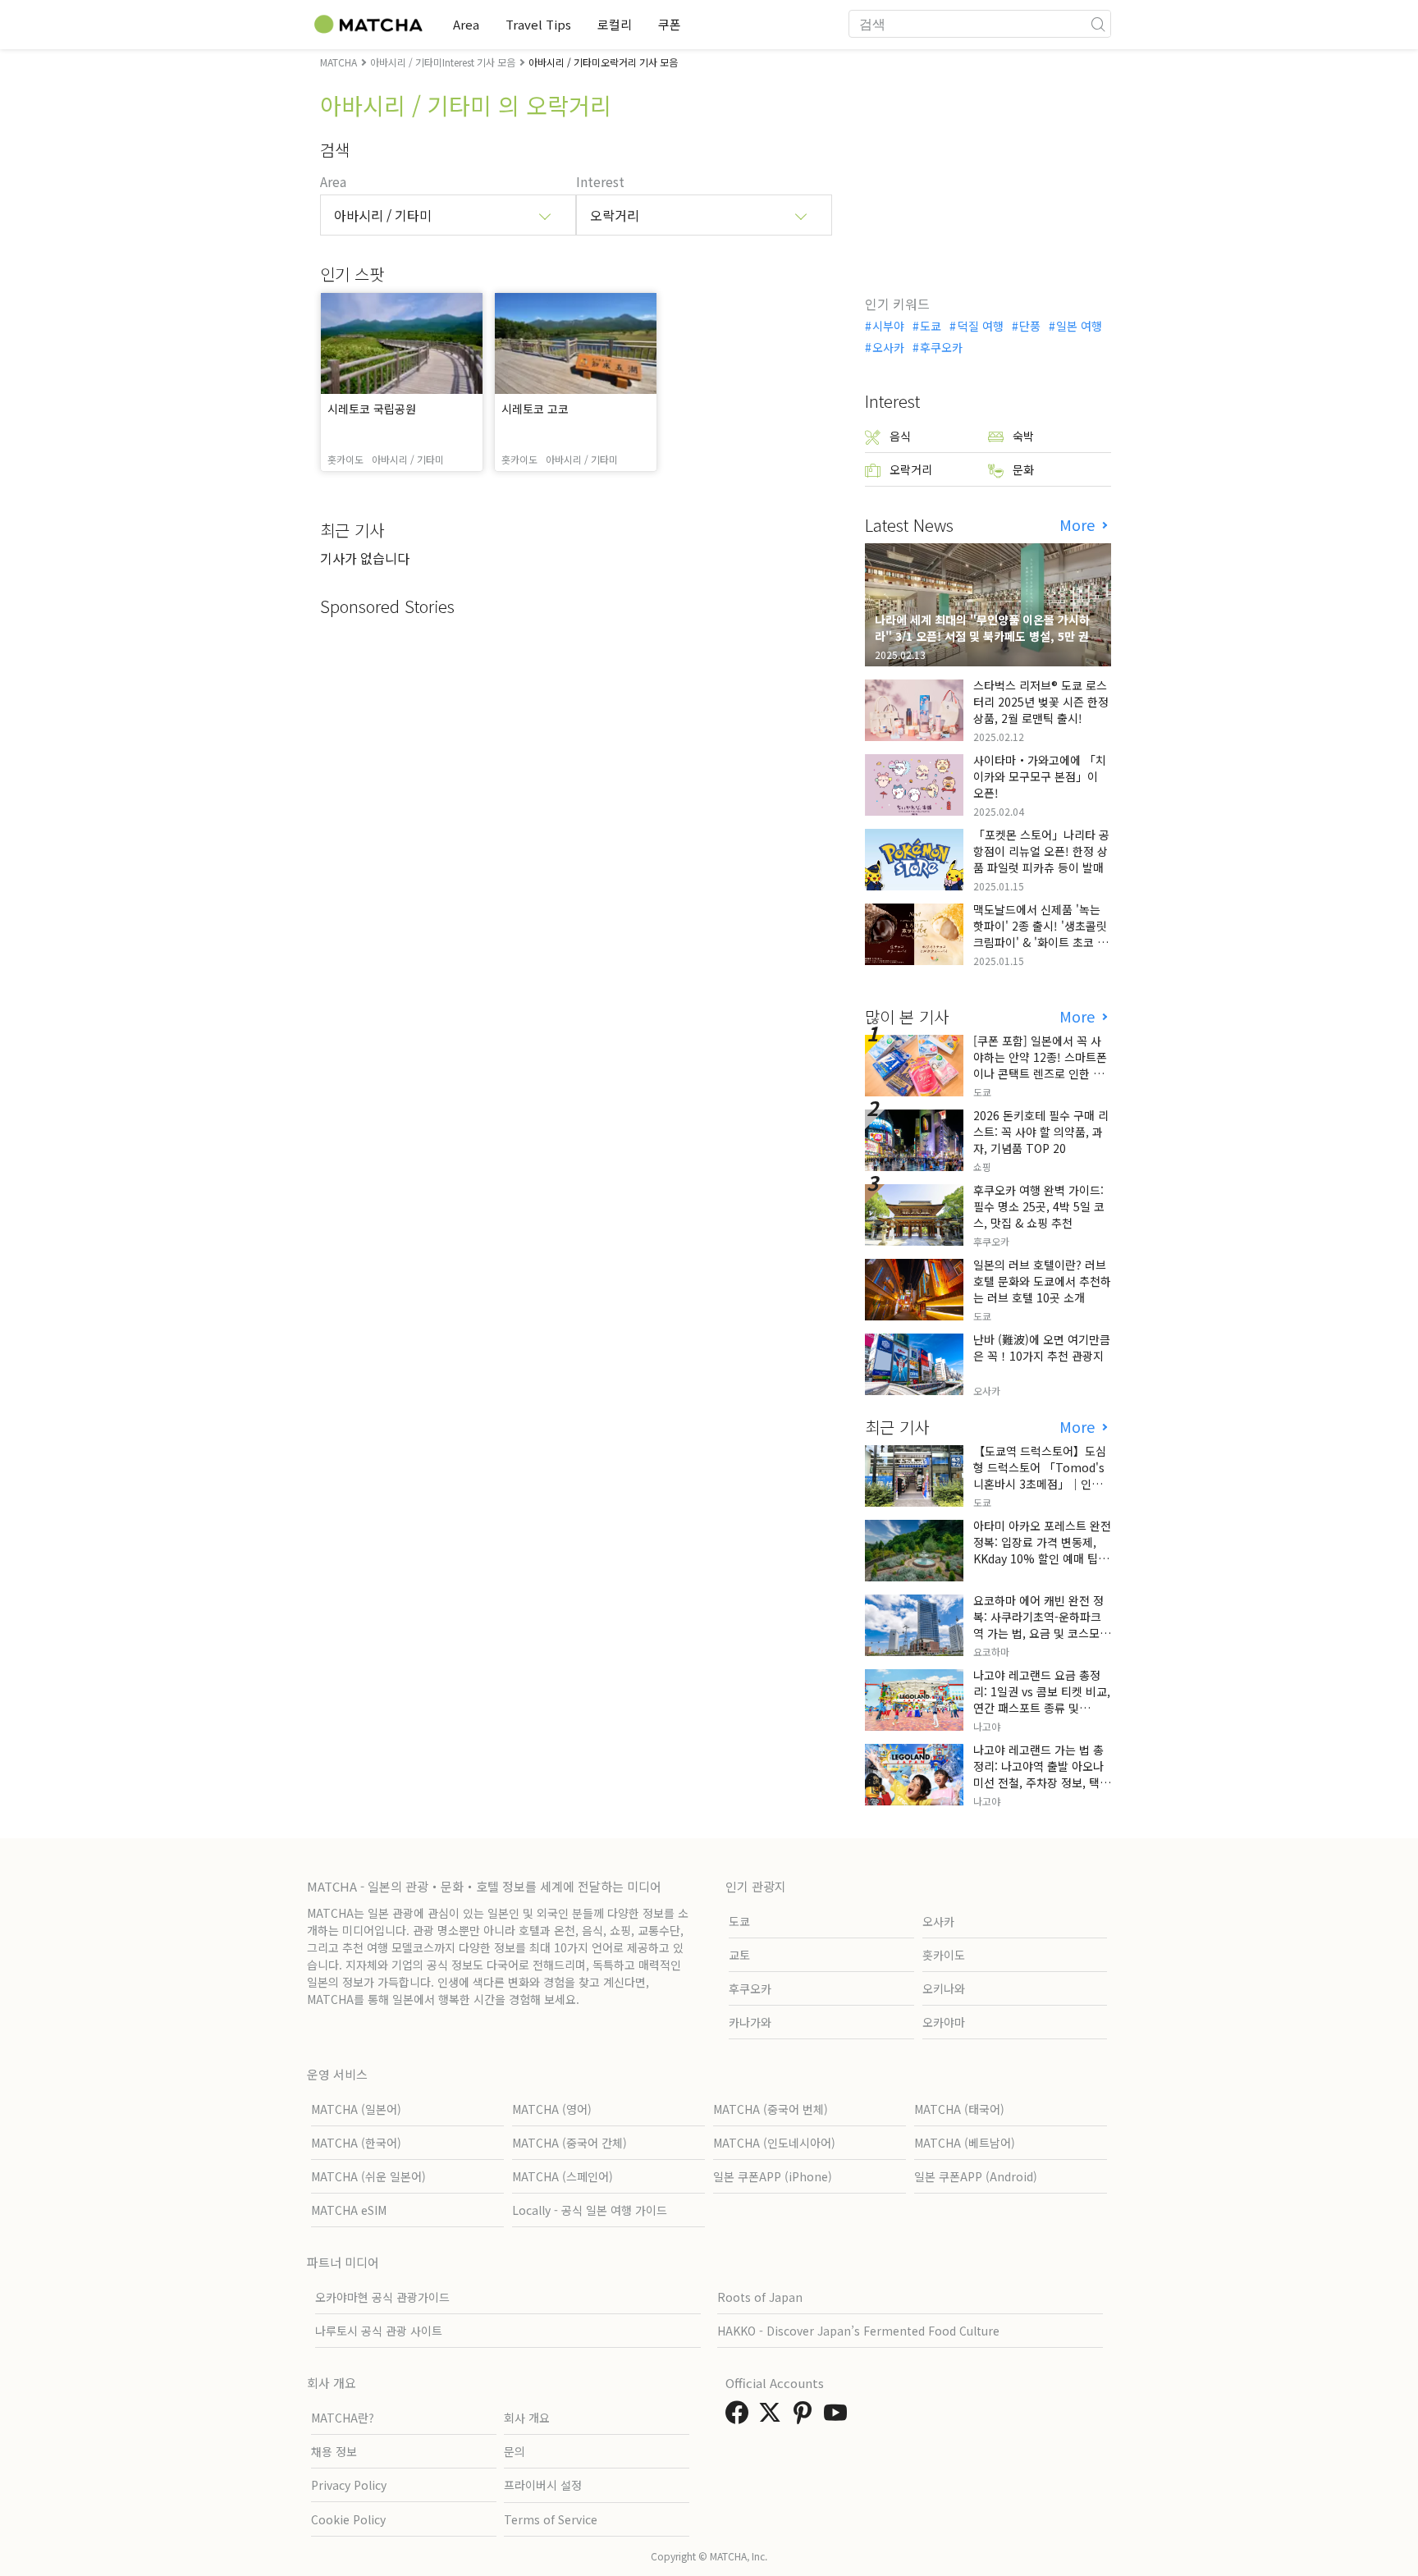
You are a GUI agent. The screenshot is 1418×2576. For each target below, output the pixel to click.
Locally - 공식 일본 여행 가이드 (590, 2210)
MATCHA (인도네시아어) (774, 2143)
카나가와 (750, 2022)
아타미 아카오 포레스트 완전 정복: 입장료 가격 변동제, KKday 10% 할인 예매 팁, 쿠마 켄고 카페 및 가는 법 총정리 (1042, 1558)
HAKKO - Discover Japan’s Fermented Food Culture (858, 2331)
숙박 (1023, 436)
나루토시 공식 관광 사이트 (379, 2331)
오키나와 (944, 1988)
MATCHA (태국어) (959, 2109)
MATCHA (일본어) (356, 2109)
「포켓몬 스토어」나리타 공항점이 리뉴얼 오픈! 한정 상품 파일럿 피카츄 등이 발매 (1041, 851)
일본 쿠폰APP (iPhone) (773, 2176)
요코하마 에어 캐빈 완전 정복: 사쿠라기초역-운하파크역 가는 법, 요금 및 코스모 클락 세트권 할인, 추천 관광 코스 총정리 (1040, 1633)
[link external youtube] (839, 2417)
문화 (1023, 469)
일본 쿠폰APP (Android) (976, 2176)
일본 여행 (1079, 326)
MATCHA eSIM (349, 2210)
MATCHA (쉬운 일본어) (368, 2176)
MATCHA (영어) (552, 2109)
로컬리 (615, 24)
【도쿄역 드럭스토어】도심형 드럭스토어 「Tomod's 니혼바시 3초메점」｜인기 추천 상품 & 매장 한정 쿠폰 (1040, 1476)
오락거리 (911, 469)
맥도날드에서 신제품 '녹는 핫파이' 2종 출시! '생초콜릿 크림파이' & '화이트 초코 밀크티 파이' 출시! (1041, 934)
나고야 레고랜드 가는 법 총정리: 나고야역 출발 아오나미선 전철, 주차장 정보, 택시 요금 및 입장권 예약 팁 (1042, 1774)
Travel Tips (538, 24)
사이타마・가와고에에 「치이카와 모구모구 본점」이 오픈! (1040, 776)
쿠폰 (670, 24)
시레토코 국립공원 (372, 409)
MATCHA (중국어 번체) (771, 2109)
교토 (739, 1955)
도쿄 (931, 326)
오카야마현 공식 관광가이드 (382, 2297)
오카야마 (944, 2022)
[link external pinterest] (806, 2417)
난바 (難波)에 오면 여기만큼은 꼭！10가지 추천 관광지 (1042, 1347)
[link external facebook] (740, 2417)
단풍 (1030, 326)
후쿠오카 (941, 347)
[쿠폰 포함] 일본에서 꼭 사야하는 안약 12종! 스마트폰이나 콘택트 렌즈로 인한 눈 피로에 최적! (1040, 1065)
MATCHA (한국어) (356, 2143)
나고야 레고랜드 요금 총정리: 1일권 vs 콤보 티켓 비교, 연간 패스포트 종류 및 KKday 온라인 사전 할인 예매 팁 (1042, 1708)
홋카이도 (944, 1955)
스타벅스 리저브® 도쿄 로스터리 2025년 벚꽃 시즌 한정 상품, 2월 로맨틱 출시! (1041, 702)
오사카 (888, 347)
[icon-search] (1098, 24)
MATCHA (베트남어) (965, 2143)
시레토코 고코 (535, 409)
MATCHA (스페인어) (563, 2176)
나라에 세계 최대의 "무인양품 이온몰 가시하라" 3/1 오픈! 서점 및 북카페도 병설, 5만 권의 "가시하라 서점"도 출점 (987, 636)
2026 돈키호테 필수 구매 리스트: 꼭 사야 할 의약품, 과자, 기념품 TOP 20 (1041, 1132)
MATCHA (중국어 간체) (569, 2143)
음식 (900, 436)
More (1079, 525)
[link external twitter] (773, 2417)
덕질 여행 (980, 326)
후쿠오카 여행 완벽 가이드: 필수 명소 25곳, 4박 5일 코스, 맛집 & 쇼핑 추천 (1039, 1206)
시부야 (888, 326)
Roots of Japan (760, 2297)
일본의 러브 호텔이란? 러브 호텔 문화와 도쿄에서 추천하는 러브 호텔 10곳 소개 (1042, 1281)
